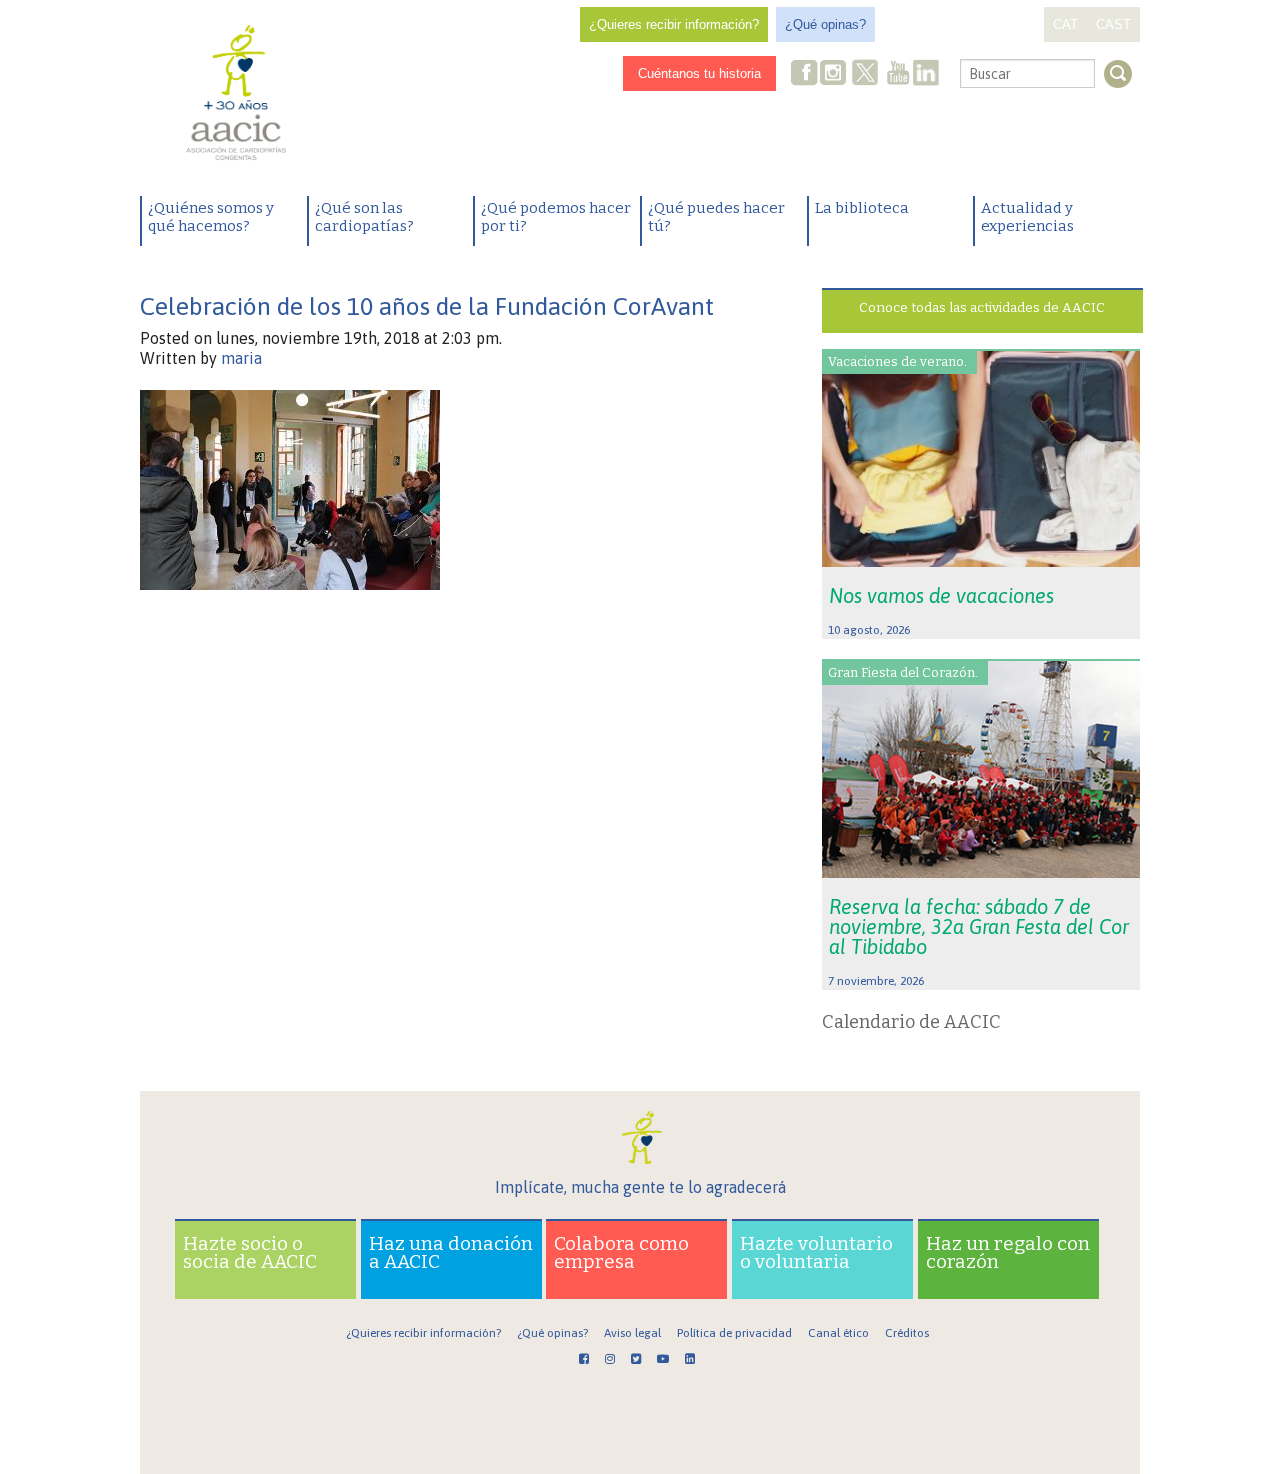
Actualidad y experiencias (1027, 217)
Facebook (805, 74)
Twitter (865, 75)
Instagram (835, 74)
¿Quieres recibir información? (674, 24)
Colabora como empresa (621, 1252)
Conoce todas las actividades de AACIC (982, 307)
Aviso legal (632, 1333)
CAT (1065, 24)
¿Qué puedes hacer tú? (716, 217)
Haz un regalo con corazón (1008, 1252)
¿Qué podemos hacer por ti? (556, 217)
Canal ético (838, 1333)
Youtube (898, 74)
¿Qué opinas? (825, 24)
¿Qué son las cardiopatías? (364, 217)
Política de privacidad (734, 1333)
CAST (1113, 24)
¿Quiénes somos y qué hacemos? (211, 217)
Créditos (907, 1333)
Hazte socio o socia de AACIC (250, 1252)
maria (241, 358)
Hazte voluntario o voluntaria (816, 1252)
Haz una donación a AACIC (451, 1252)
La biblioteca (862, 208)
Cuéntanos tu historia (699, 73)
